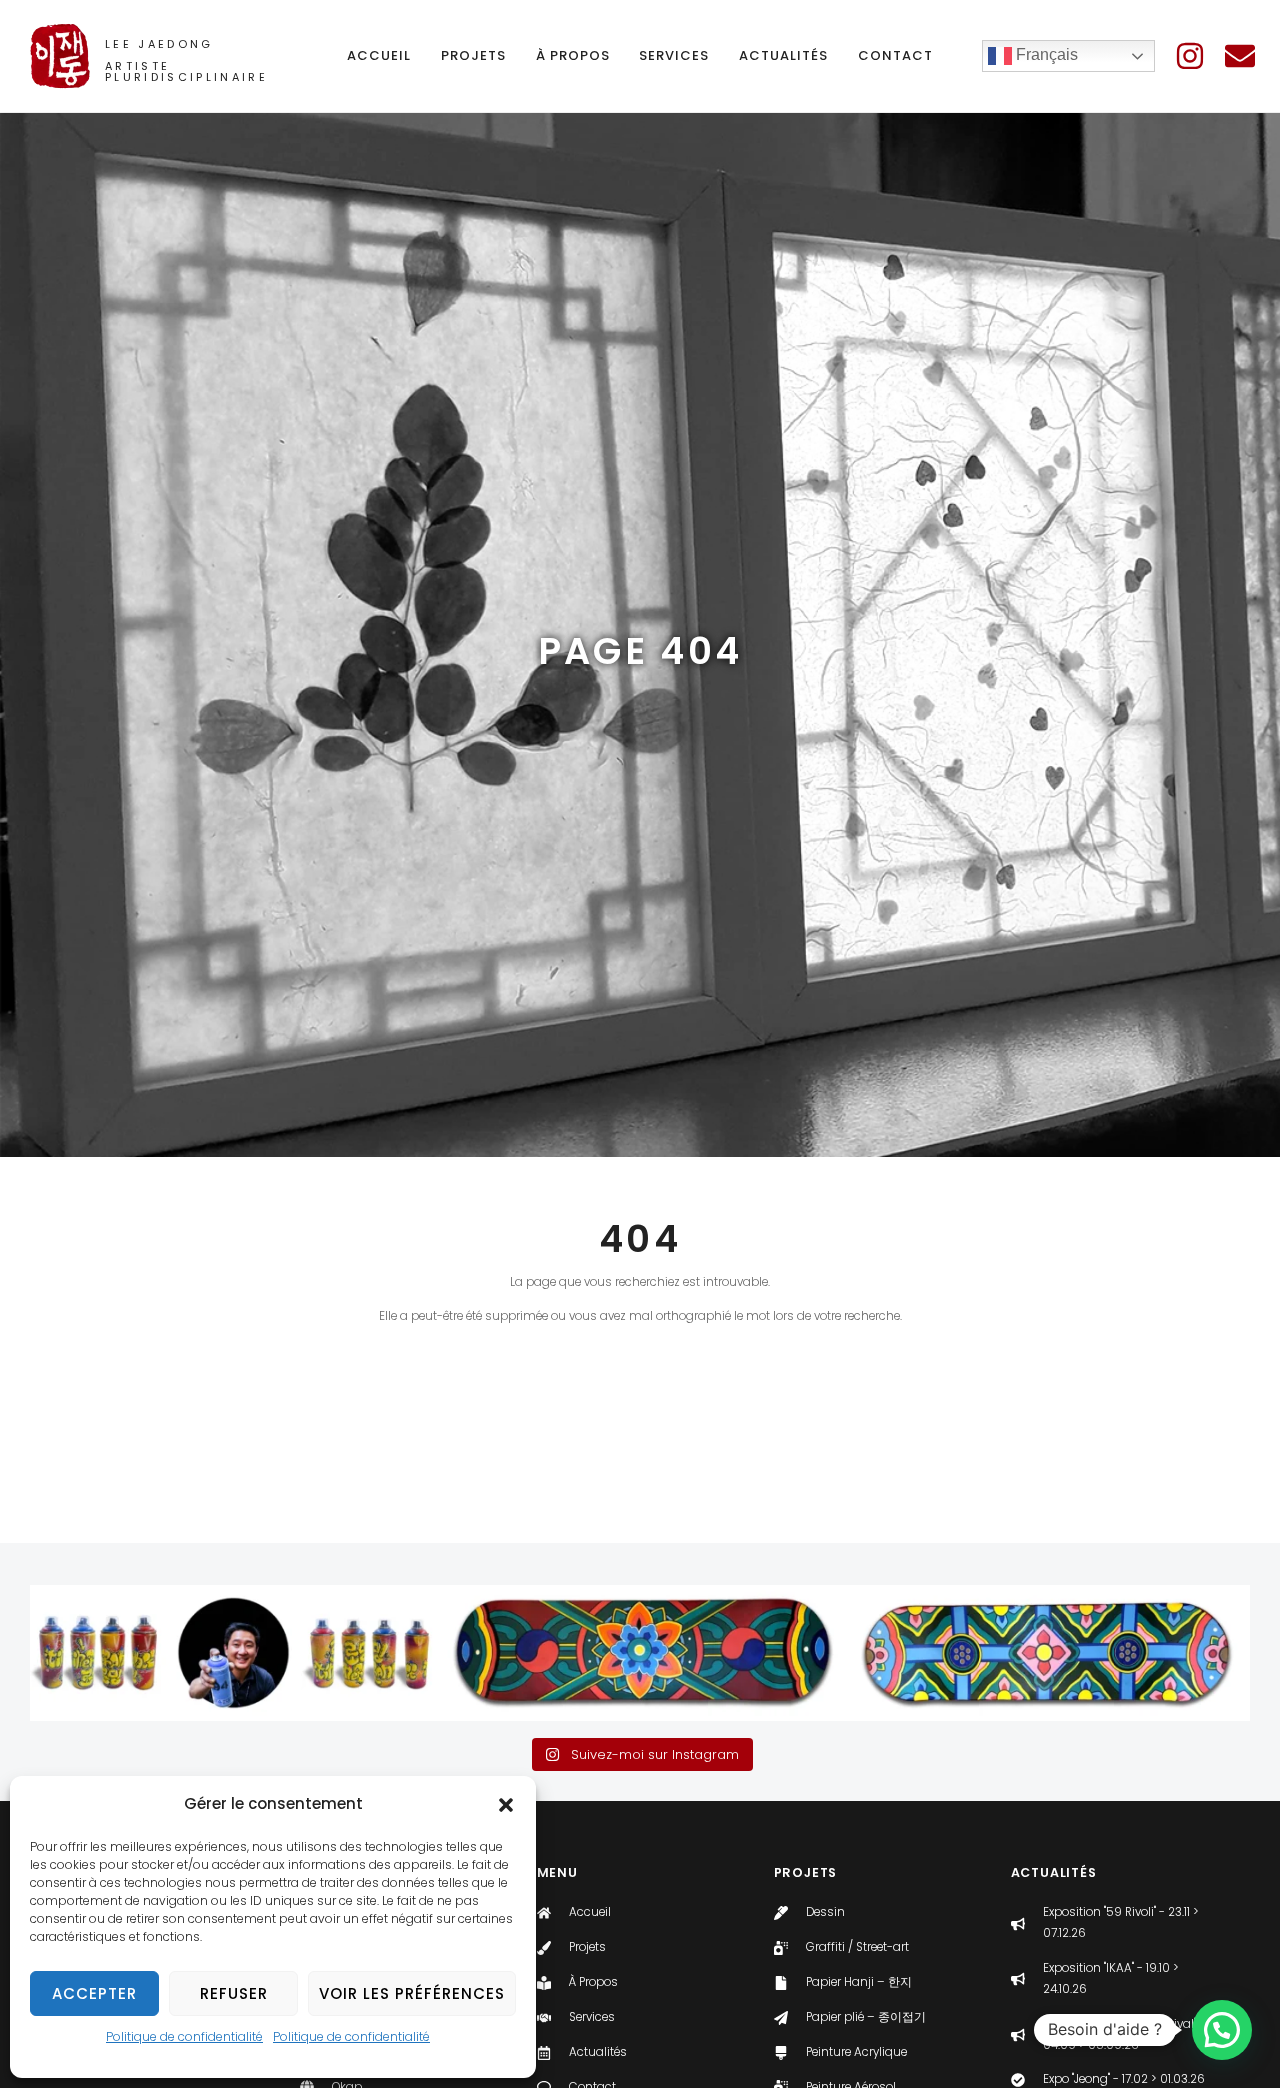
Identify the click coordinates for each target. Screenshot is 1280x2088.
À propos (573, 55)
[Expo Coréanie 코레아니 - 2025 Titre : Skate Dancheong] (505, 1653)
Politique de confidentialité (184, 2036)
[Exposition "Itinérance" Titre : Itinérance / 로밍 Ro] (98, 1653)
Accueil (379, 55)
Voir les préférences (412, 1993)
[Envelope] (1240, 56)
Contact (895, 55)
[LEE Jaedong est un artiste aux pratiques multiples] (234, 1653)
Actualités (783, 55)
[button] (506, 1805)
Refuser (234, 1993)
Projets (473, 55)
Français (1045, 54)
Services (674, 55)
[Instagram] (1190, 56)
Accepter (94, 1993)
